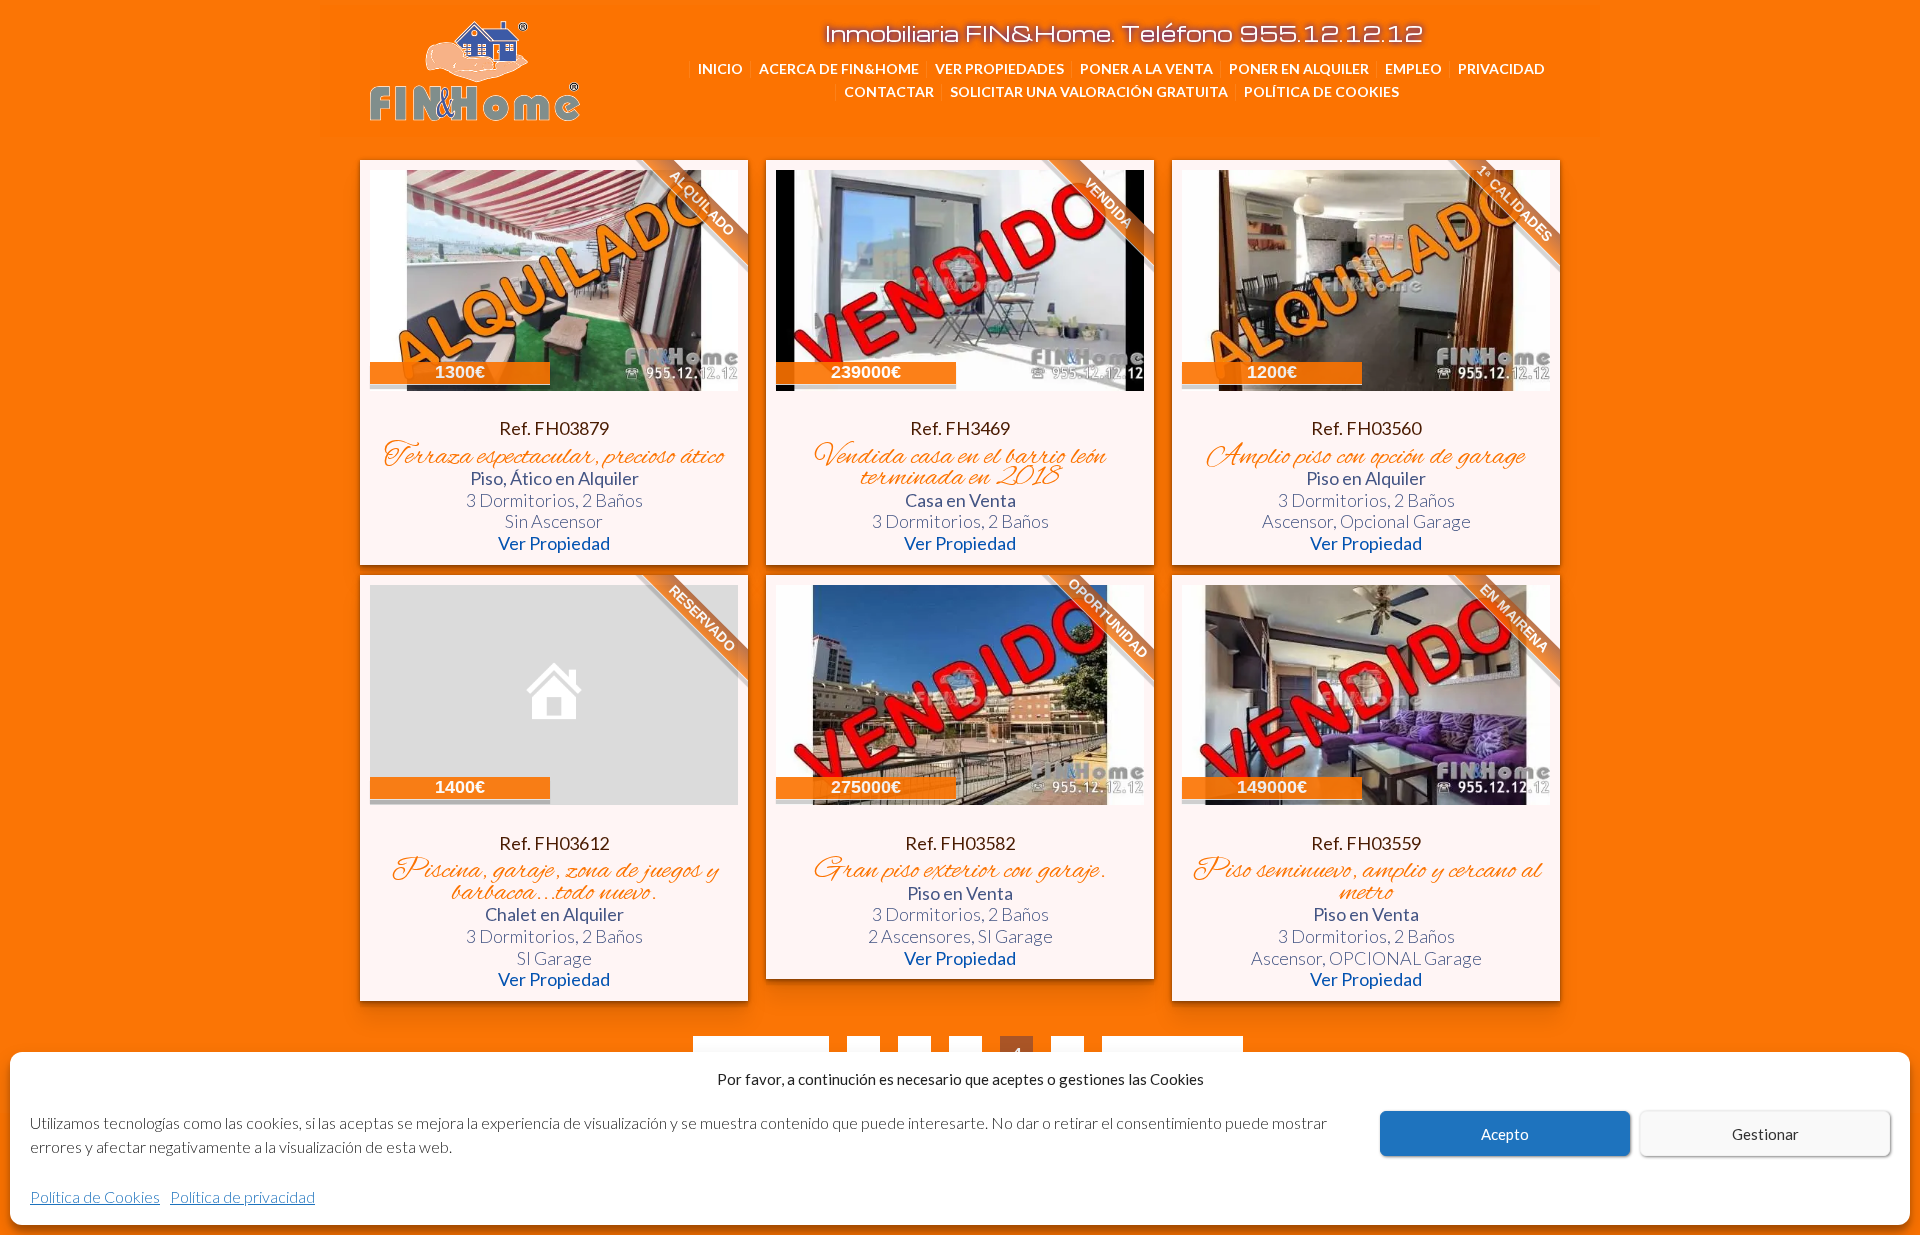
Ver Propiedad (554, 543)
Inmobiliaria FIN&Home (575, 50)
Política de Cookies (95, 1196)
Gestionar (1765, 1134)
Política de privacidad (242, 1196)
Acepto (1505, 1134)
